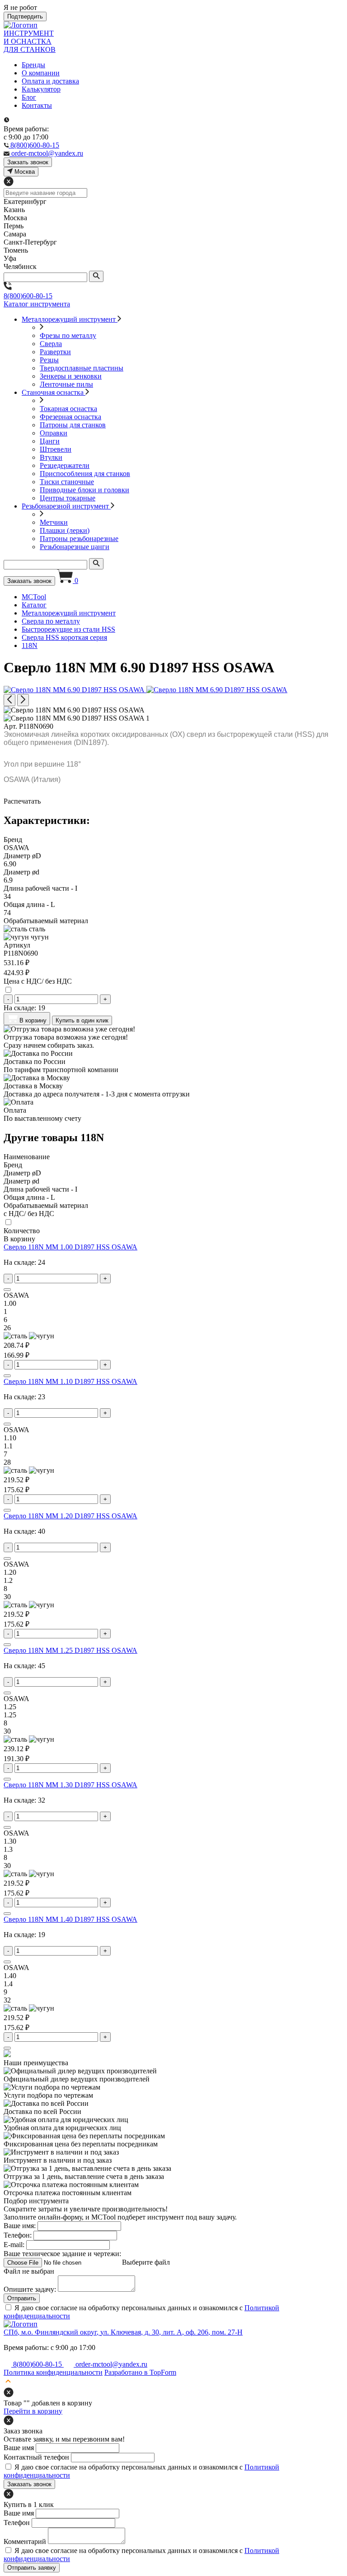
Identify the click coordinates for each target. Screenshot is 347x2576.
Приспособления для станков (85, 474)
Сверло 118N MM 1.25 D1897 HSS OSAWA (70, 1650)
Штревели (56, 449)
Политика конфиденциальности (53, 2372)
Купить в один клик (82, 1020)
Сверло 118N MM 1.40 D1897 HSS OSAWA (70, 1919)
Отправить (22, 2298)
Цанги (50, 441)
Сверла (51, 344)
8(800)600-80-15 (28, 296)
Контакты (37, 105)
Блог (29, 97)
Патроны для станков (73, 425)
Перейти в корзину (33, 2411)
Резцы (49, 360)
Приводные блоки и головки (84, 490)
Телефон (17, 2523)
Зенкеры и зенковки (71, 376)
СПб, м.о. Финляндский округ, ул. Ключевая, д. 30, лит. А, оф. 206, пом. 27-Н (123, 2332)
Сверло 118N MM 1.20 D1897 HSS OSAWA (70, 1516)
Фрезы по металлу (68, 335)
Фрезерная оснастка (70, 417)
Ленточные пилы (66, 384)
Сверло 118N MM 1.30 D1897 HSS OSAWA (70, 1785)
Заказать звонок (29, 581)
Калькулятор (41, 89)
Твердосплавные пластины (82, 368)
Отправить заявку (32, 2568)
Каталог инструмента (37, 304)
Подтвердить (25, 16)
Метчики (54, 522)
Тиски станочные (67, 482)
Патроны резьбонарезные (79, 539)
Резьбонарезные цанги (75, 547)
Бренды (33, 65)
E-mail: (14, 2245)
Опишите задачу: (30, 2289)
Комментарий (25, 2541)
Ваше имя (19, 2448)
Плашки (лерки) (65, 530)
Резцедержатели (65, 465)
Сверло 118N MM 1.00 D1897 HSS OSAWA (70, 1247)
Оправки (54, 433)
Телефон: (18, 2235)
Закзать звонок (28, 162)
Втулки (51, 457)
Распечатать (22, 801)
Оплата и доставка (50, 81)
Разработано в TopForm (140, 2372)
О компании (41, 73)
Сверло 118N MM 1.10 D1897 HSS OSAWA (70, 1381)
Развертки (55, 352)
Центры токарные (68, 498)
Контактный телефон (36, 2457)
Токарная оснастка (68, 409)
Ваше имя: (20, 2226)
